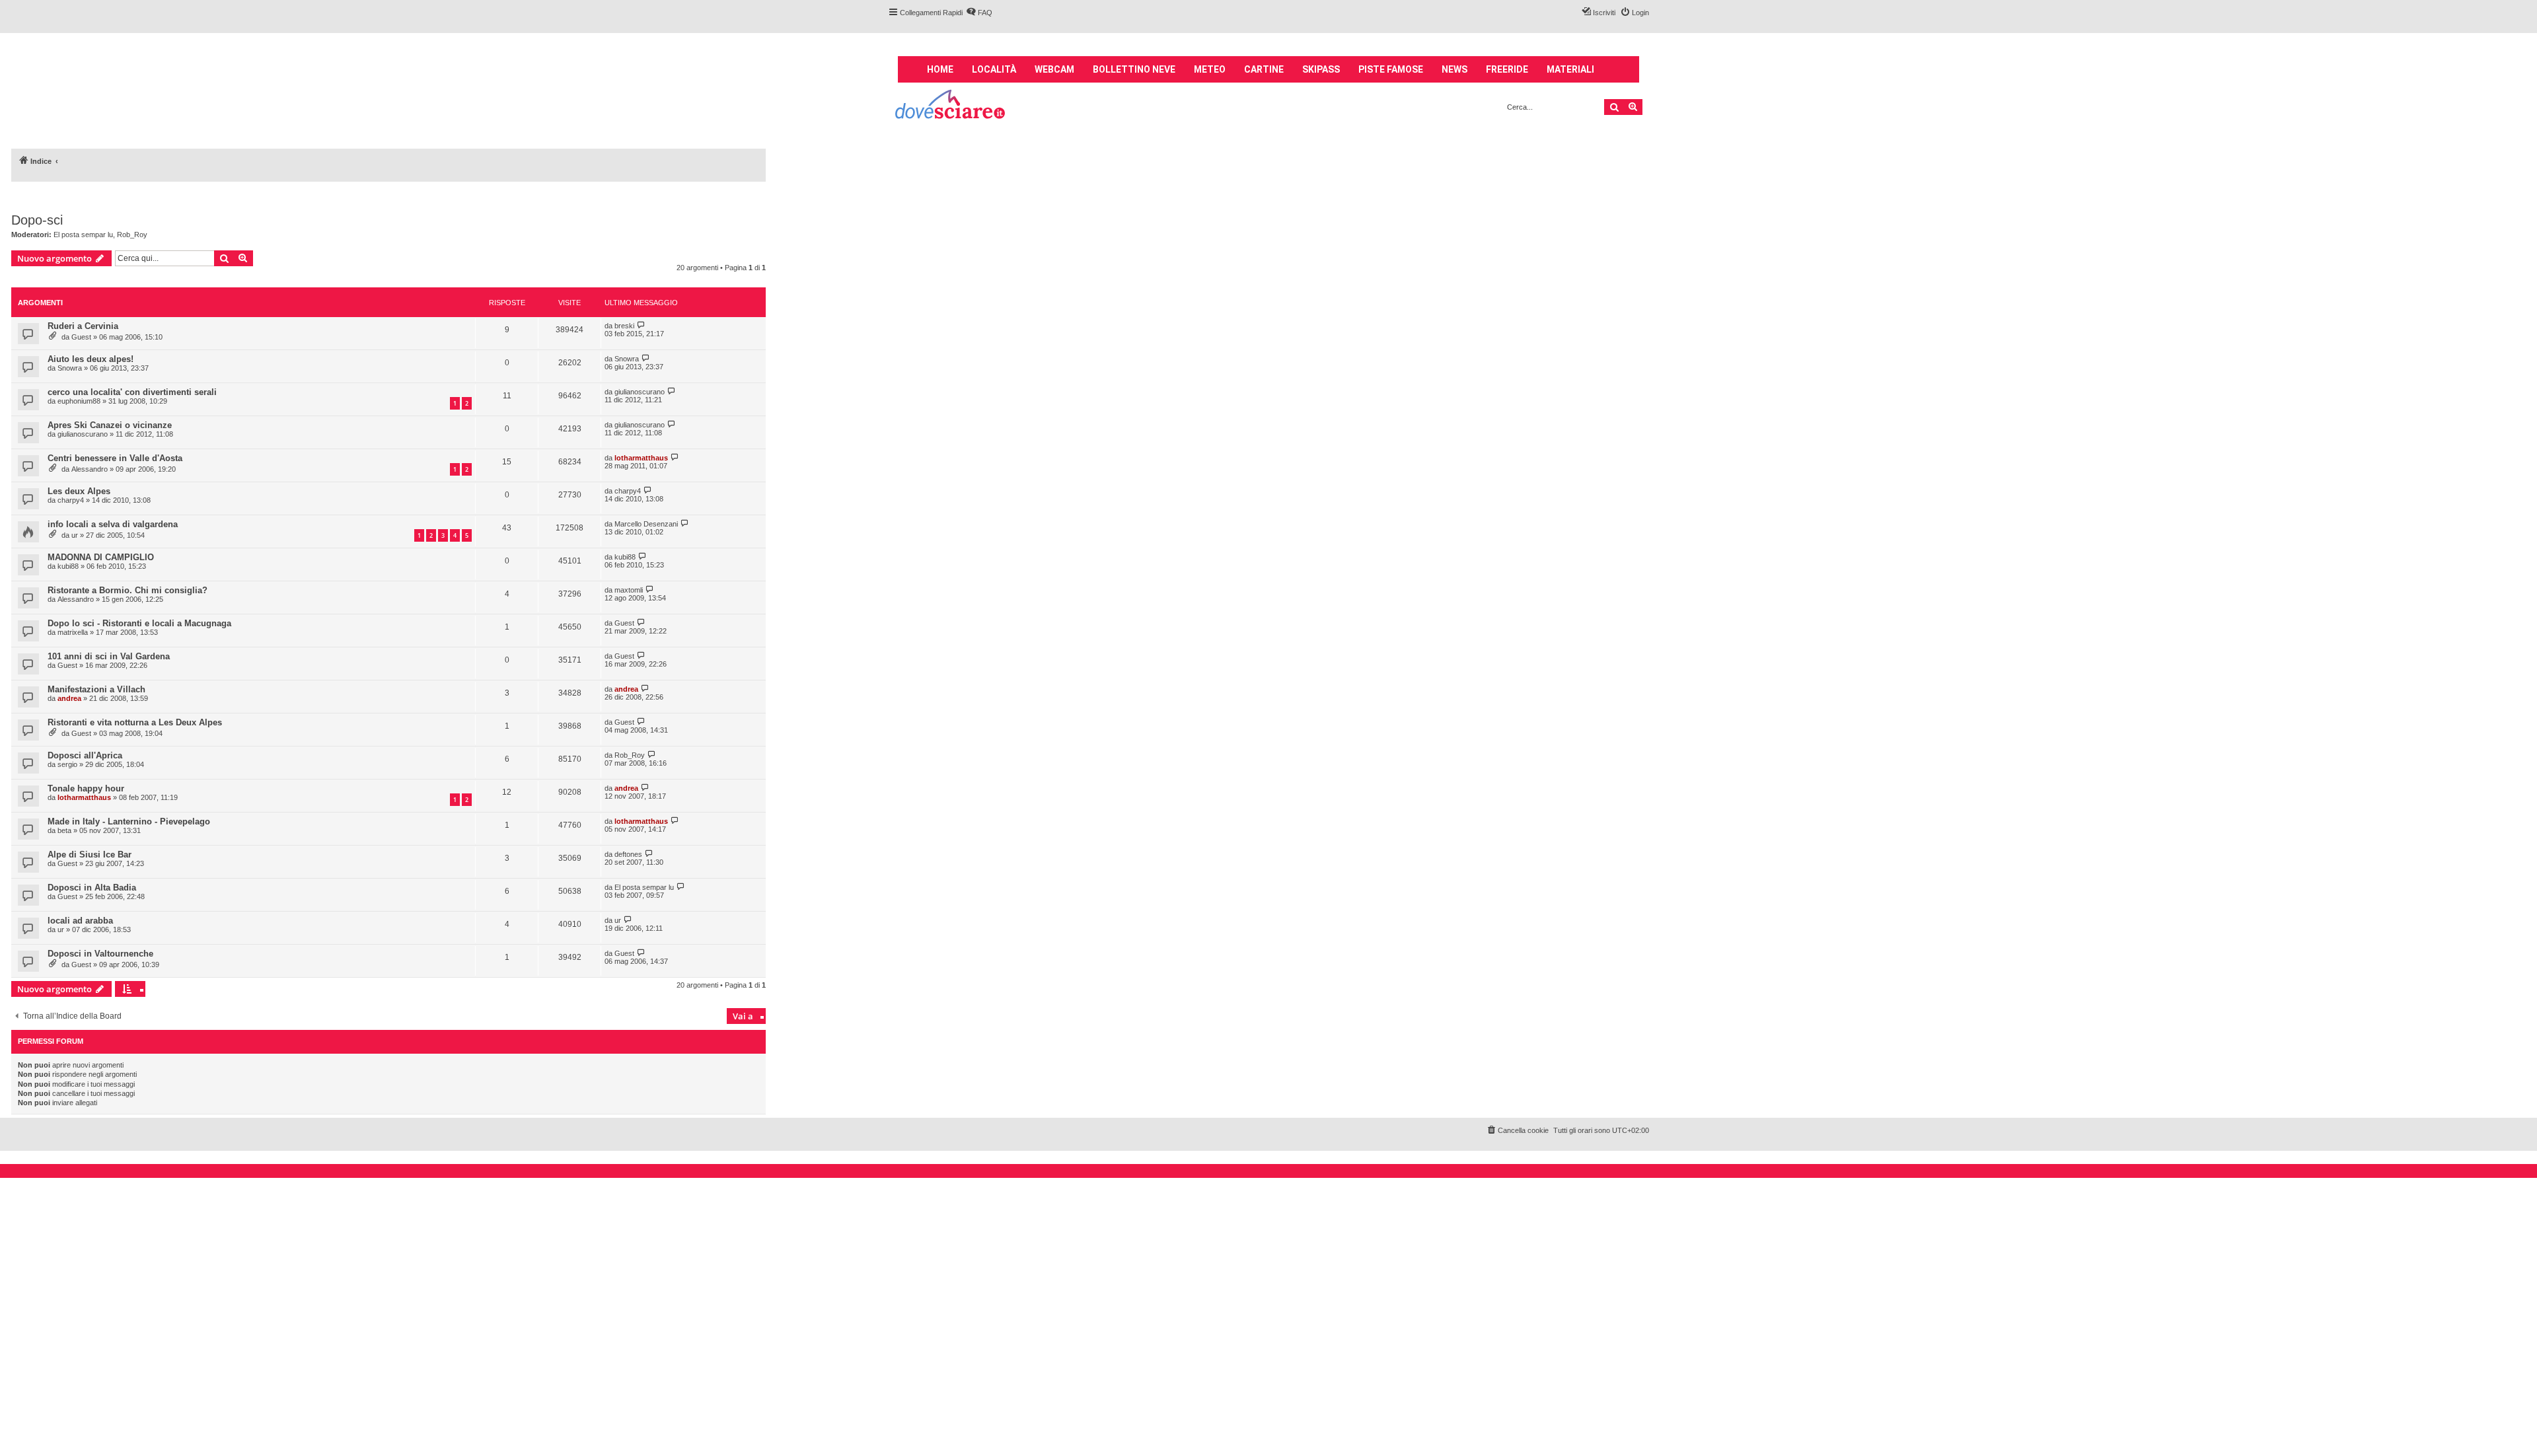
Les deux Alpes (79, 491)
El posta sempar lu (83, 235)
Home (940, 69)
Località (994, 69)
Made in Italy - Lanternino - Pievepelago (129, 821)
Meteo (1210, 69)
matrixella (73, 632)
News (1454, 69)
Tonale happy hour (86, 788)
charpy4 (71, 500)
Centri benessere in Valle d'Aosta (115, 458)
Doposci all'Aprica (85, 755)
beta (64, 830)
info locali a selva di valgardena (113, 524)
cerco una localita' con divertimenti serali (132, 392)
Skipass (1321, 69)
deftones (628, 854)
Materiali (1570, 69)
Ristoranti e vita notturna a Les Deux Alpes (135, 722)
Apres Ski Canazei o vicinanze (110, 425)
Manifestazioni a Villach (96, 689)
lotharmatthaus (641, 458)
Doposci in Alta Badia (92, 888)
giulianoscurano (640, 392)
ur (75, 535)
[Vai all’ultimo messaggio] (641, 325)
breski (624, 326)
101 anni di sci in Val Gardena (109, 656)
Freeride (1507, 69)
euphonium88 (79, 401)
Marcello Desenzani (646, 524)
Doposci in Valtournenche (100, 954)
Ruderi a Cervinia (83, 326)
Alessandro (90, 469)
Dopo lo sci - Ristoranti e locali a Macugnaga (139, 623)
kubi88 (68, 566)
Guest (81, 337)
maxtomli (629, 590)
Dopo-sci (37, 220)
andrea (69, 698)
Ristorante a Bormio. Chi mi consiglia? (128, 590)
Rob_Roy (132, 235)
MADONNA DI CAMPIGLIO (101, 557)
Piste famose (1391, 69)
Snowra (70, 368)
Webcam (1054, 69)
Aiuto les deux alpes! (91, 359)
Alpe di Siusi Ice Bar (90, 855)
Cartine (1264, 69)
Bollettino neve (1134, 69)
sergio (67, 764)
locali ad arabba (80, 921)
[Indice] (951, 106)
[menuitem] (979, 13)
